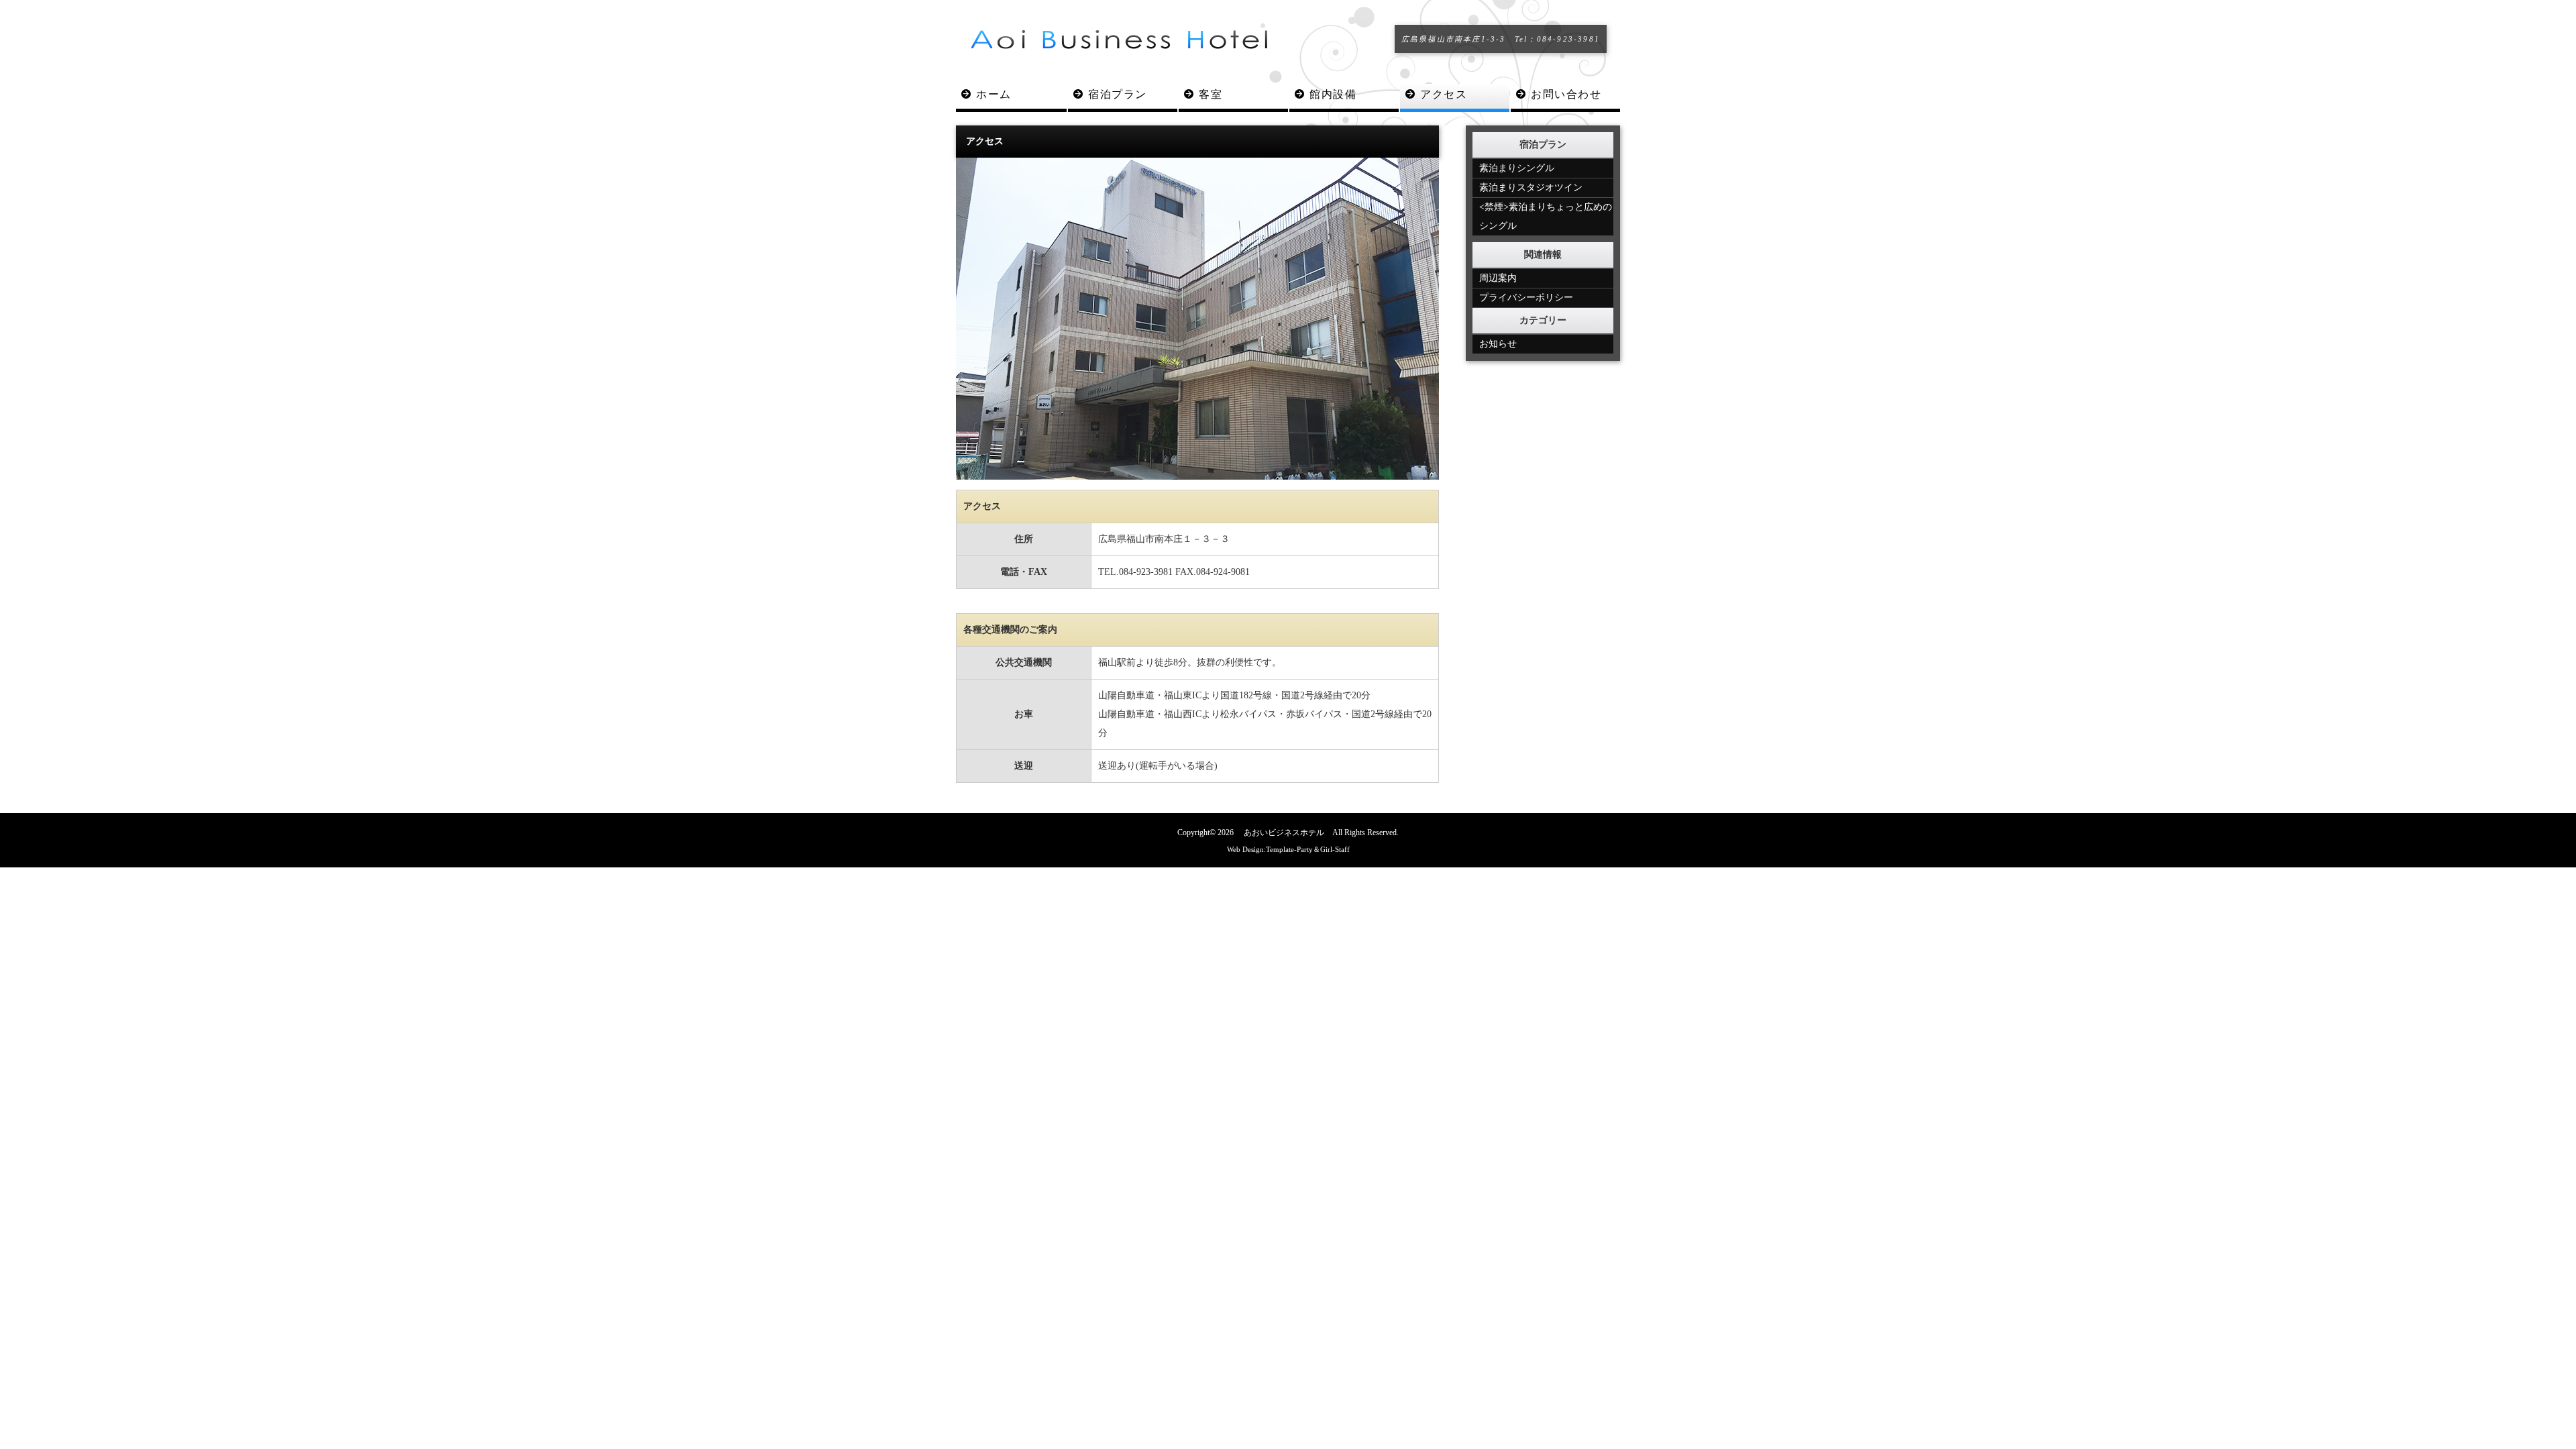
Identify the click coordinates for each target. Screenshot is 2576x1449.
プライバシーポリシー (1526, 298)
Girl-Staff (1335, 849)
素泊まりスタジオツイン (1531, 187)
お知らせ (1498, 344)
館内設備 (1333, 94)
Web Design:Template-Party (1270, 849)
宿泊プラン (1118, 94)
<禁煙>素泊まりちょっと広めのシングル (1546, 216)
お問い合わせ (1566, 94)
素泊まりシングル (1517, 168)
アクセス (1444, 94)
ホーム (994, 94)
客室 (1211, 94)
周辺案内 (1498, 278)
